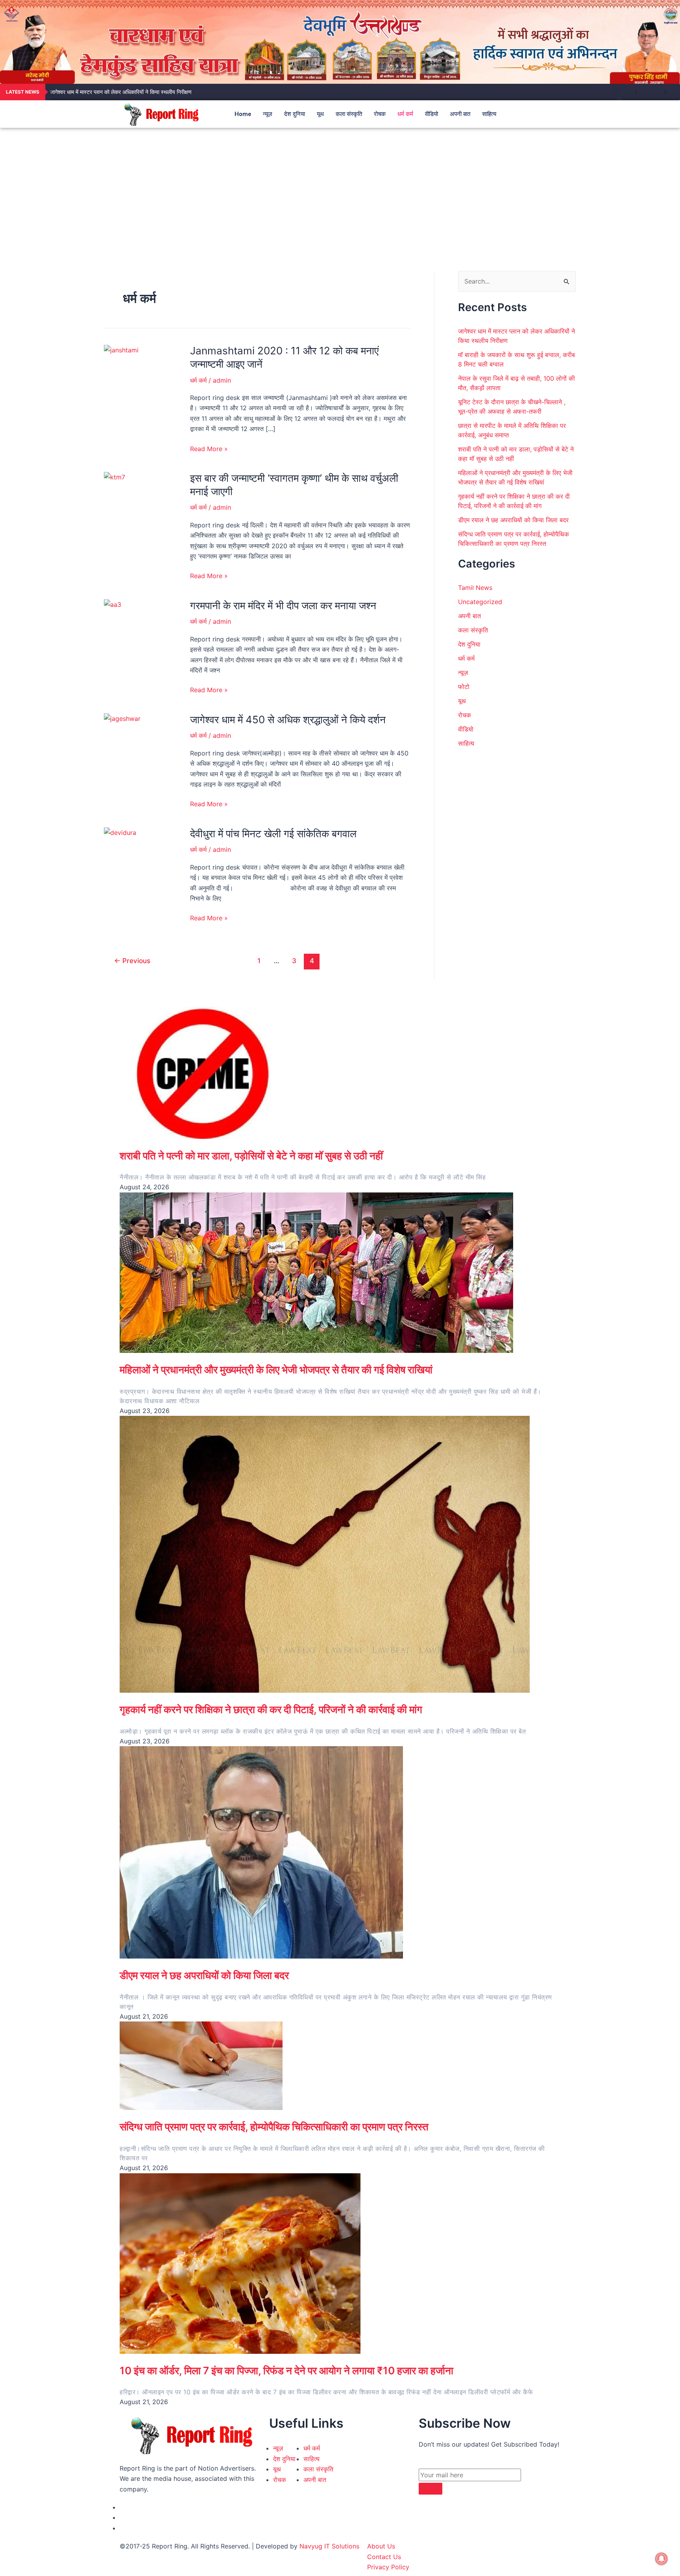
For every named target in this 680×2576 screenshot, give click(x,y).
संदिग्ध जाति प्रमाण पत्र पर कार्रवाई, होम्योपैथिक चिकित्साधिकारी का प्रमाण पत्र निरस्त (274, 2127)
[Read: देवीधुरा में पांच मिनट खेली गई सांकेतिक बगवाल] (120, 832)
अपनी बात (460, 114)
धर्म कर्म (405, 114)
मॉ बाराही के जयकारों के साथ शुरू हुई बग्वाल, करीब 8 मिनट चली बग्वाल (119, 92)
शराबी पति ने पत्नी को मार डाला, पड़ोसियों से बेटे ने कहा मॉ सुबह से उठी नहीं (251, 1156)
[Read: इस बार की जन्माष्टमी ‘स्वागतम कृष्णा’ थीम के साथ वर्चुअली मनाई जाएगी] (115, 477)
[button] (547, 114)
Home (243, 114)
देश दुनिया (295, 114)
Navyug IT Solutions (329, 2546)
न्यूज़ (268, 114)
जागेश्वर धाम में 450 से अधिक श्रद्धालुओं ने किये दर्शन (288, 720)
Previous (132, 961)
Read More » (209, 449)
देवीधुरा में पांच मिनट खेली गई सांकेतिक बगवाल (273, 834)
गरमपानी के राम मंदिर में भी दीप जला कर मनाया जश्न (283, 605)
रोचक (380, 114)
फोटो (464, 687)
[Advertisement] (340, 187)
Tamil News (475, 588)
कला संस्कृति (349, 114)
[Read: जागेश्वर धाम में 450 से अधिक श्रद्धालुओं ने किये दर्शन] (122, 718)
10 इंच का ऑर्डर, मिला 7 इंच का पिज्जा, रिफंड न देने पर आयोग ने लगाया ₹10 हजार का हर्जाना (286, 2371)
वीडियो (431, 114)
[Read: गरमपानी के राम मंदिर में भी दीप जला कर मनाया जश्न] (113, 604)
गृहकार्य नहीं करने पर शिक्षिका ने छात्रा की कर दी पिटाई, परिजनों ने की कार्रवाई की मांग (271, 1709)
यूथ (320, 114)
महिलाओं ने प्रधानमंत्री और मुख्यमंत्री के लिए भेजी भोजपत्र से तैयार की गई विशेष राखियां (276, 1370)
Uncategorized (480, 602)
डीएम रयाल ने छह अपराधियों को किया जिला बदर (513, 520)
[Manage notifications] (662, 2559)
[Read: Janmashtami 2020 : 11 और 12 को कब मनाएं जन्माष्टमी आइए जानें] (121, 349)
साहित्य (489, 114)
